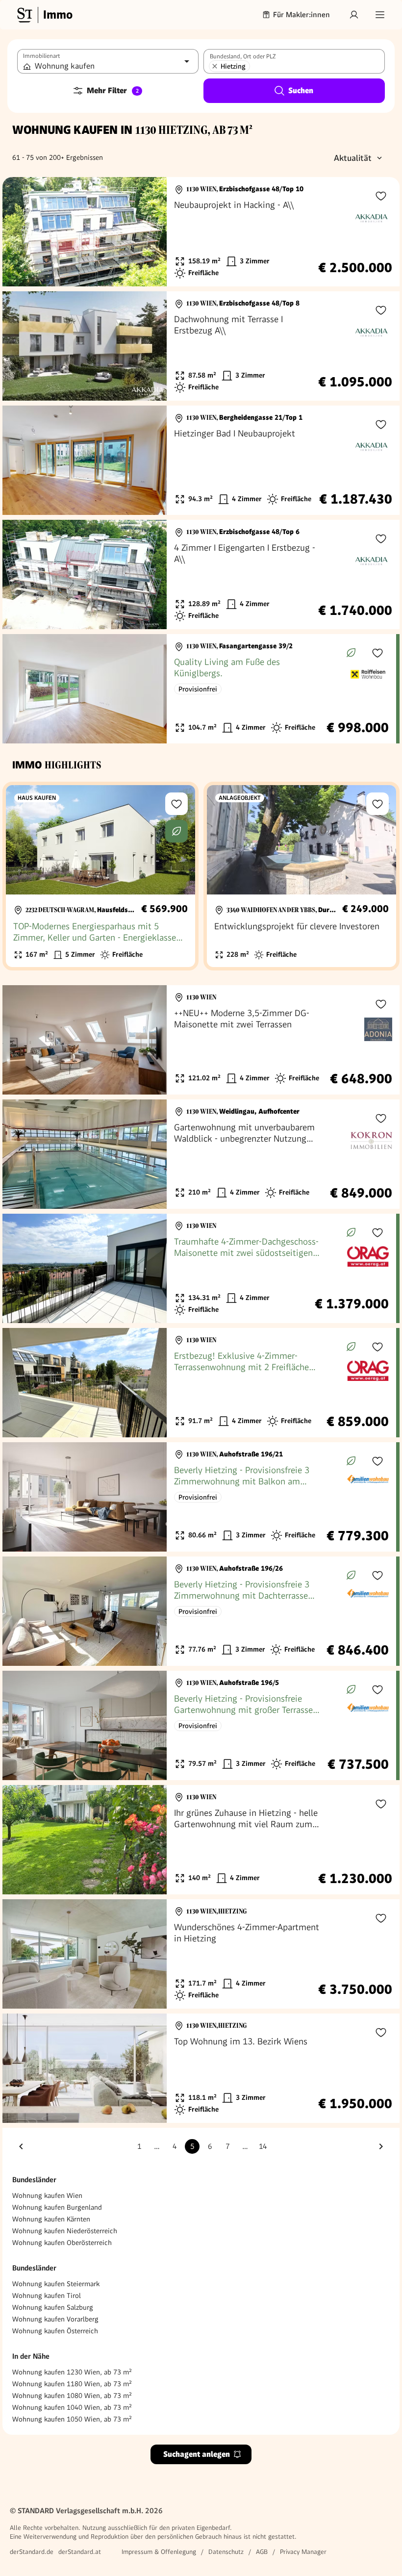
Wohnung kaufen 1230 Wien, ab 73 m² (72, 2372)
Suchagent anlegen (197, 2454)
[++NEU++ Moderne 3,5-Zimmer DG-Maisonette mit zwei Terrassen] (201, 1040)
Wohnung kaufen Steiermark (56, 2284)
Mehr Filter (113, 90)
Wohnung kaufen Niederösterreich (65, 2231)
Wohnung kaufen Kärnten (51, 2219)
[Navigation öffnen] (380, 15)
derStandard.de (32, 2552)
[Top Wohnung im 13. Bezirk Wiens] (201, 2068)
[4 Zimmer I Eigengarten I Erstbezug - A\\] (201, 574)
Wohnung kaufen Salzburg (53, 2307)
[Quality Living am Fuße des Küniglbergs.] (199, 689)
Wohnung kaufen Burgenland (57, 2207)
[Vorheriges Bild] (19, 232)
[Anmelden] (354, 15)
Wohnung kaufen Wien (47, 2195)
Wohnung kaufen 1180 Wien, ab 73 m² (72, 2384)
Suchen (301, 90)
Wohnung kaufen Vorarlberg (55, 2319)
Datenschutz (226, 2552)
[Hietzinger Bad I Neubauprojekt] (201, 460)
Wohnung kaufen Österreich (55, 2331)
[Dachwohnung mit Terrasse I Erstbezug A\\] (201, 346)
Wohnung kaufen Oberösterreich (62, 2243)
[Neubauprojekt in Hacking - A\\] (201, 232)
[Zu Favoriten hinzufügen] (381, 196)
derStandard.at (80, 2552)
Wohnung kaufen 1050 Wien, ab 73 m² (72, 2419)
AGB (262, 2552)
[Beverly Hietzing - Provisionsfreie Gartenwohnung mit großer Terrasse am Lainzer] (199, 1725)
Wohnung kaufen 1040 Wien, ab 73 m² (72, 2407)
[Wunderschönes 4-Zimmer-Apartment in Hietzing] (201, 1954)
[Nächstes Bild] (150, 232)
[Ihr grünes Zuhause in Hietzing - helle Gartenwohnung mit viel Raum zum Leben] (201, 1840)
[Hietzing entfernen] (215, 66)
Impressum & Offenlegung (159, 2552)
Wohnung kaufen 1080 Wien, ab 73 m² (72, 2396)
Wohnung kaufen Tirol (47, 2295)
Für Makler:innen (301, 15)
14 (263, 2146)
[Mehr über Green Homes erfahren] (351, 653)
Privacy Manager (303, 2552)
